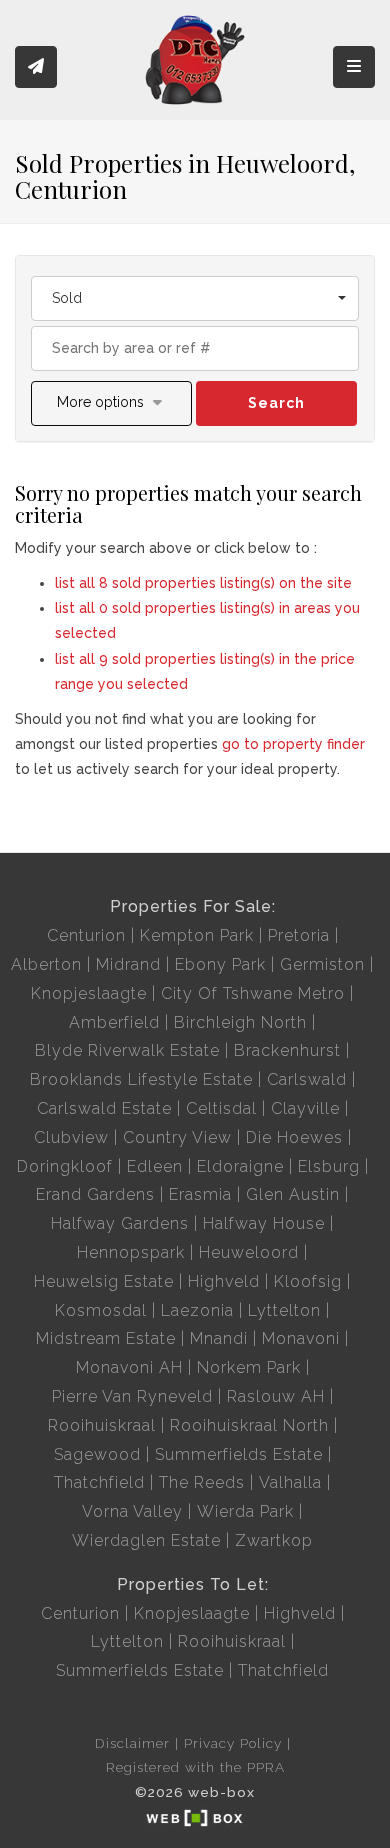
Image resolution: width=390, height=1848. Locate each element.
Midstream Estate (106, 1338)
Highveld (224, 1281)
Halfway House (264, 1223)
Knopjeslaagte (89, 993)
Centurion (86, 935)
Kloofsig (308, 1281)
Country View (177, 1137)
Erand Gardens (95, 1194)
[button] (111, 403)
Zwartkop (274, 1540)
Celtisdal (221, 1108)
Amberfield (114, 1022)
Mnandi (219, 1338)
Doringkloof (65, 1166)
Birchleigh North (240, 1022)
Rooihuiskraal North (249, 1425)
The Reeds (202, 1482)
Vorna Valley (132, 1511)
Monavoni (301, 1338)
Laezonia (197, 1310)
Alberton (46, 964)
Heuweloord (249, 1252)
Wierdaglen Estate (146, 1540)
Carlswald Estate (104, 1108)
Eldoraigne (240, 1166)
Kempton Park (197, 935)
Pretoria (299, 935)
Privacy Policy (233, 1743)
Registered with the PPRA (195, 1767)
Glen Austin (293, 1194)
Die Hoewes (294, 1137)
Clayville (305, 1108)
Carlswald (307, 1079)
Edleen (155, 1166)
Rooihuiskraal (102, 1425)
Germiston (322, 964)
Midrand (128, 964)
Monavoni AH (129, 1367)
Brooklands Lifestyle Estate (141, 1079)
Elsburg (329, 1166)
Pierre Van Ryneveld (132, 1396)
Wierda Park (245, 1511)
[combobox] (195, 298)
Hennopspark (131, 1252)
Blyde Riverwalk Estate (127, 1050)
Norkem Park (249, 1367)
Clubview (71, 1137)
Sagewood (97, 1454)
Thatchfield (99, 1482)
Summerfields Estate (239, 1454)
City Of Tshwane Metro (253, 993)
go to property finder (293, 744)
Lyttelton (284, 1310)
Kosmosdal (101, 1310)
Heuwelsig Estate (104, 1281)
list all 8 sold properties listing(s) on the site (203, 583)
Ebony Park (220, 964)
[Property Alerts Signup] (36, 67)
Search (276, 403)
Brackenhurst (287, 1050)
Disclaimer (132, 1743)
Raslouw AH (276, 1396)
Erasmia (200, 1194)
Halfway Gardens (120, 1223)
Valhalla (290, 1482)
